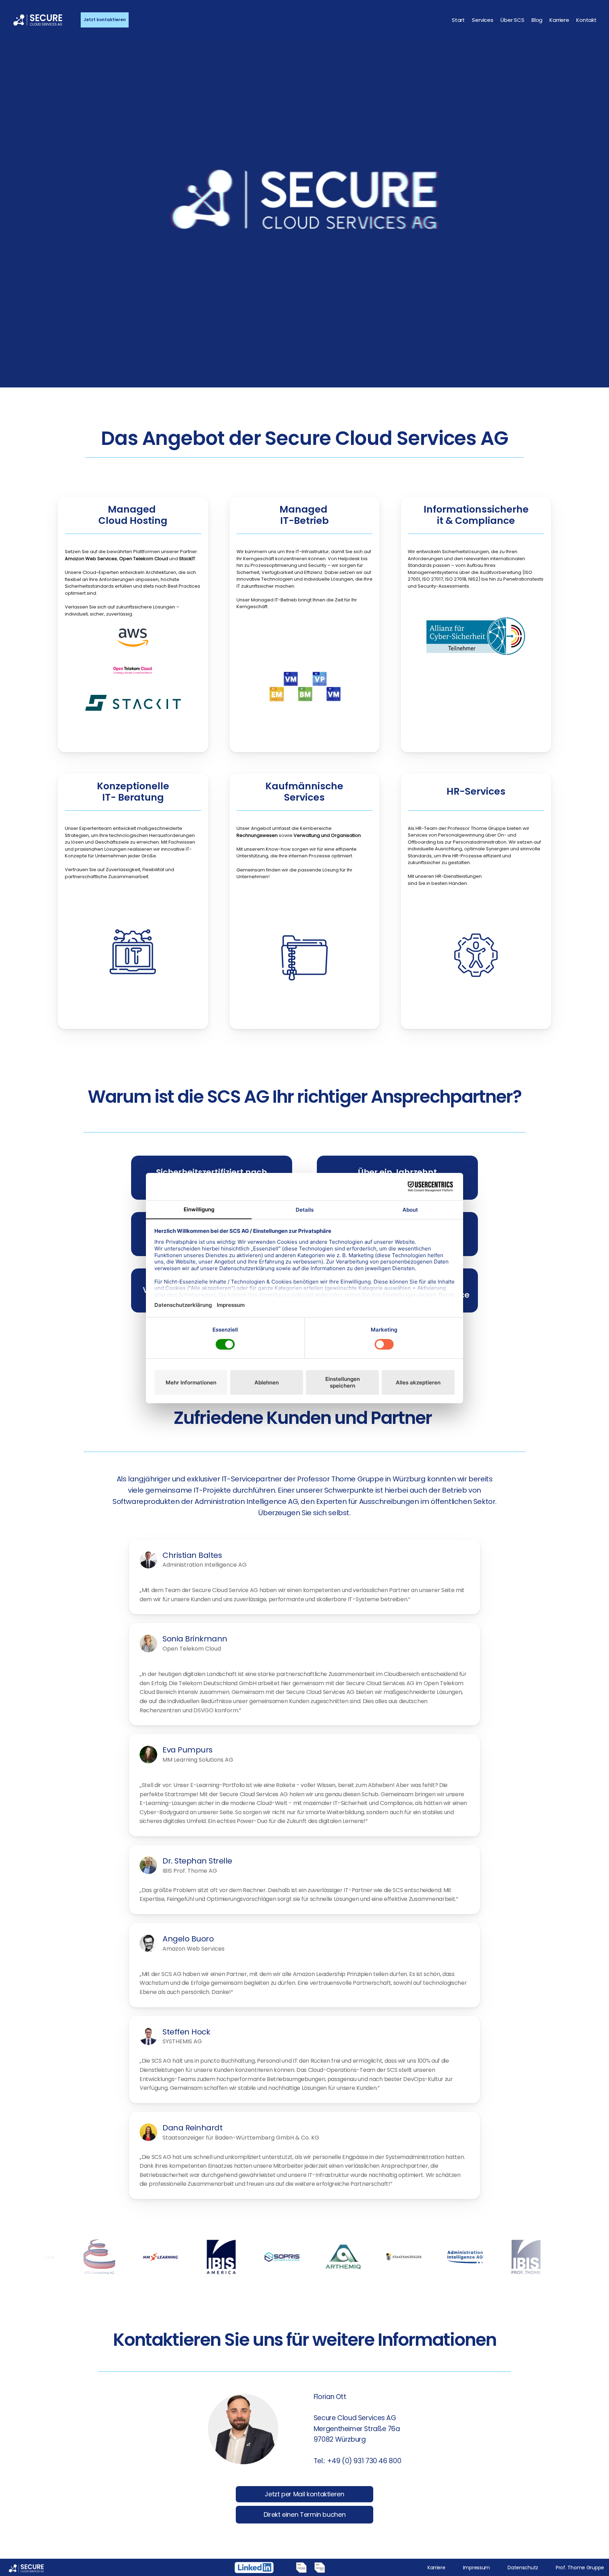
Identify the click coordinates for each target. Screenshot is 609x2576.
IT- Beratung (133, 797)
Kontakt (586, 20)
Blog (537, 20)
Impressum (476, 2568)
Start (458, 20)
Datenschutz (523, 2568)
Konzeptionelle (133, 786)
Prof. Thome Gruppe (580, 2568)
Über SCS (512, 20)
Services (483, 20)
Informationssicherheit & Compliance (476, 515)
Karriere (559, 20)
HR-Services (476, 791)
